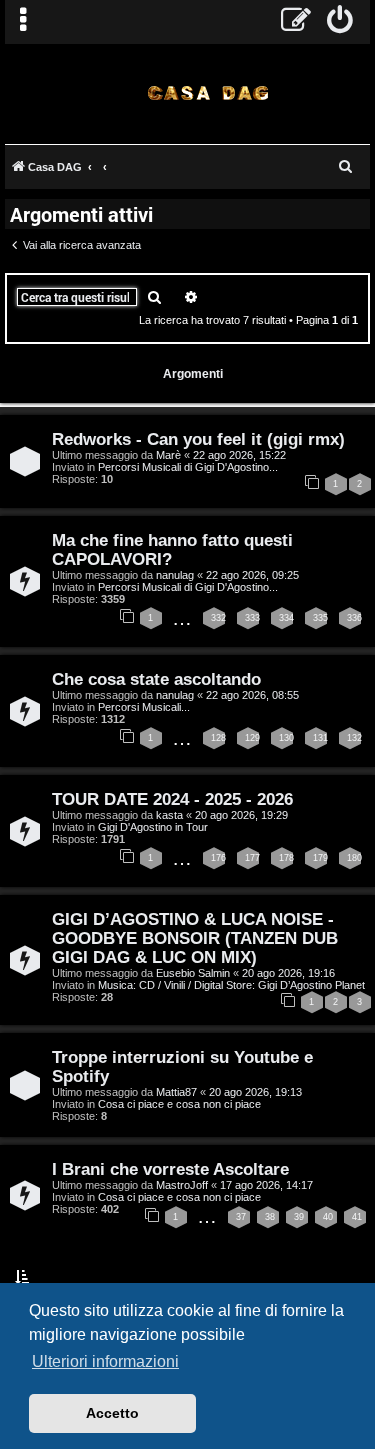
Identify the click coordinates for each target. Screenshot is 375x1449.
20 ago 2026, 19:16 (288, 973)
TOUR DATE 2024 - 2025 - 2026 (172, 799)
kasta (169, 815)
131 (320, 738)
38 (270, 1217)
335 (320, 618)
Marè (168, 455)
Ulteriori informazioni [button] (105, 1361)
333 (252, 618)
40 (328, 1217)
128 (218, 738)
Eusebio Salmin (193, 973)
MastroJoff (182, 1185)
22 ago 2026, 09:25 (252, 575)
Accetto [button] (112, 1413)
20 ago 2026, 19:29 (241, 815)
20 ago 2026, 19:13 (255, 1092)
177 (252, 858)
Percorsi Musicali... (144, 707)
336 (354, 618)
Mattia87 (176, 1092)
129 (252, 738)
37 (241, 1217)
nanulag (175, 575)
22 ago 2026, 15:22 (239, 455)
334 (286, 618)
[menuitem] (340, 22)
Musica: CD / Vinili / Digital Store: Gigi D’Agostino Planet (231, 985)
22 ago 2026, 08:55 (252, 695)
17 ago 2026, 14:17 (266, 1185)
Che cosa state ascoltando (156, 679)
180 (354, 858)
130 (286, 738)
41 (357, 1217)
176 (218, 858)
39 (299, 1217)
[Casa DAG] (207, 92)
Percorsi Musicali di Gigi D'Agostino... (188, 467)
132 (354, 738)
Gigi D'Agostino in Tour (153, 827)
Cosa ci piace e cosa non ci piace (179, 1104)
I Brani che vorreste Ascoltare (170, 1169)
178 (286, 858)
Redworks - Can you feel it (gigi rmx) (198, 439)
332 (218, 618)
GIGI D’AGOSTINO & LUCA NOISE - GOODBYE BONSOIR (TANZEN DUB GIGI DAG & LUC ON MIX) (195, 938)
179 (320, 858)
